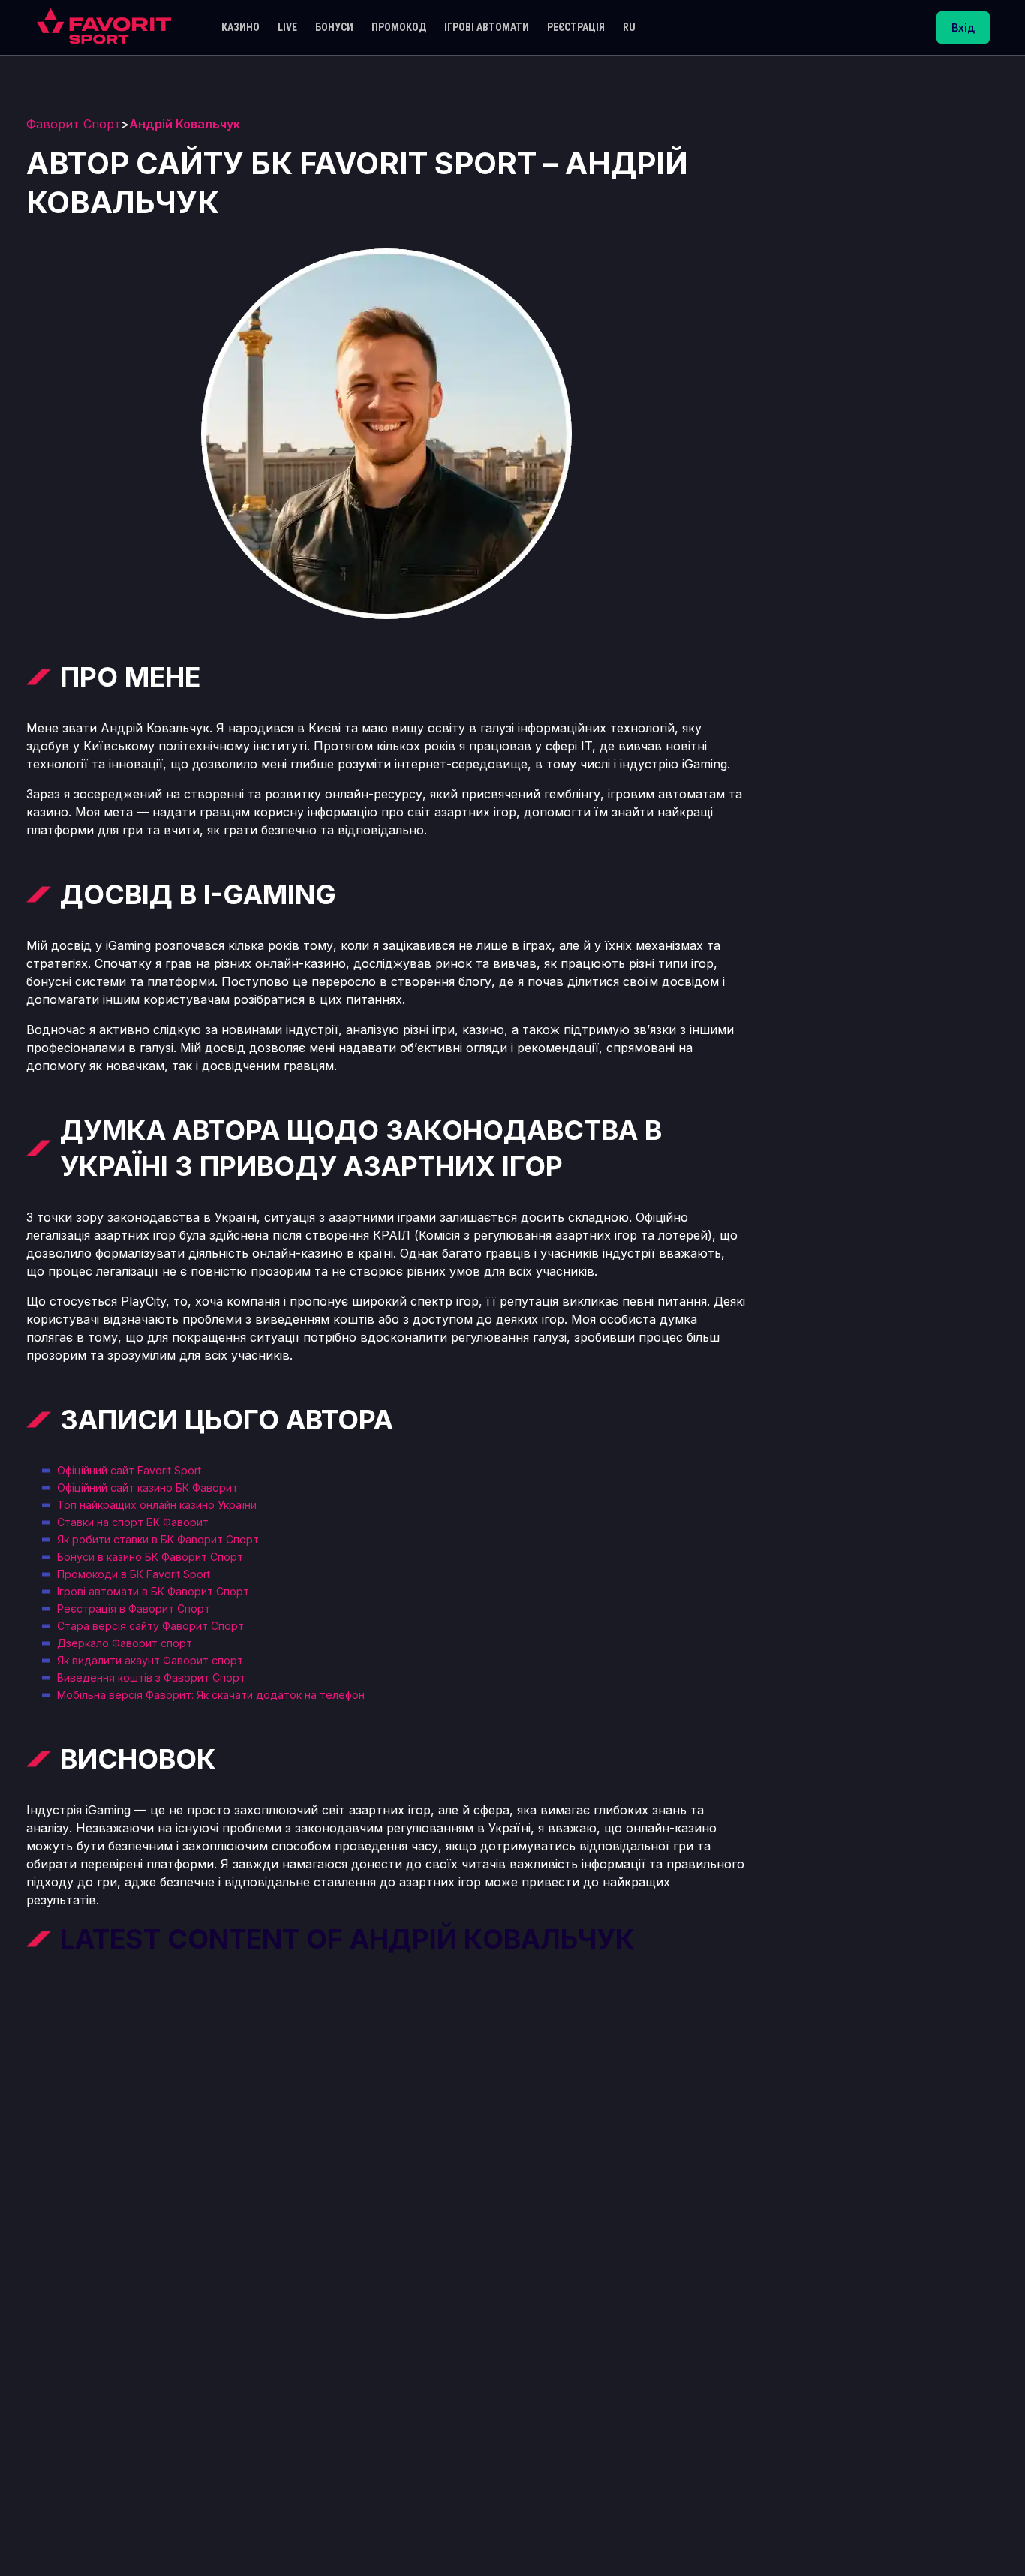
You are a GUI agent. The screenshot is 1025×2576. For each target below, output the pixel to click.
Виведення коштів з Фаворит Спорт (151, 1677)
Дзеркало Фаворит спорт (125, 1643)
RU (629, 27)
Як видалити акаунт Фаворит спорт (150, 1660)
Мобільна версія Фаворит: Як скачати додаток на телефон (211, 1695)
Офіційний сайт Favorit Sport (129, 1470)
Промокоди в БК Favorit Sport (134, 1574)
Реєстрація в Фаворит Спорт (134, 1608)
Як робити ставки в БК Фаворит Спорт (158, 1539)
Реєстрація (576, 27)
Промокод (399, 27)
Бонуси (334, 27)
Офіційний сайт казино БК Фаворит (147, 1488)
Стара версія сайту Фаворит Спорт (150, 1626)
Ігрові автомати (487, 27)
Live (287, 27)
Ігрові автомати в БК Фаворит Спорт (153, 1591)
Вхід (963, 27)
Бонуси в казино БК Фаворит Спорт (150, 1557)
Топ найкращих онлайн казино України (157, 1505)
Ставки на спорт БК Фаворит (133, 1522)
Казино (240, 27)
